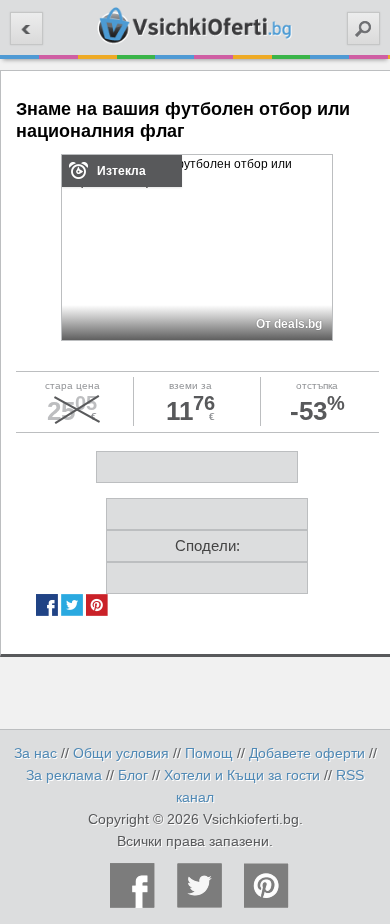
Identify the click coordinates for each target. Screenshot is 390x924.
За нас (35, 753)
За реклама (64, 775)
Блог (133, 775)
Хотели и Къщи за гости (242, 775)
